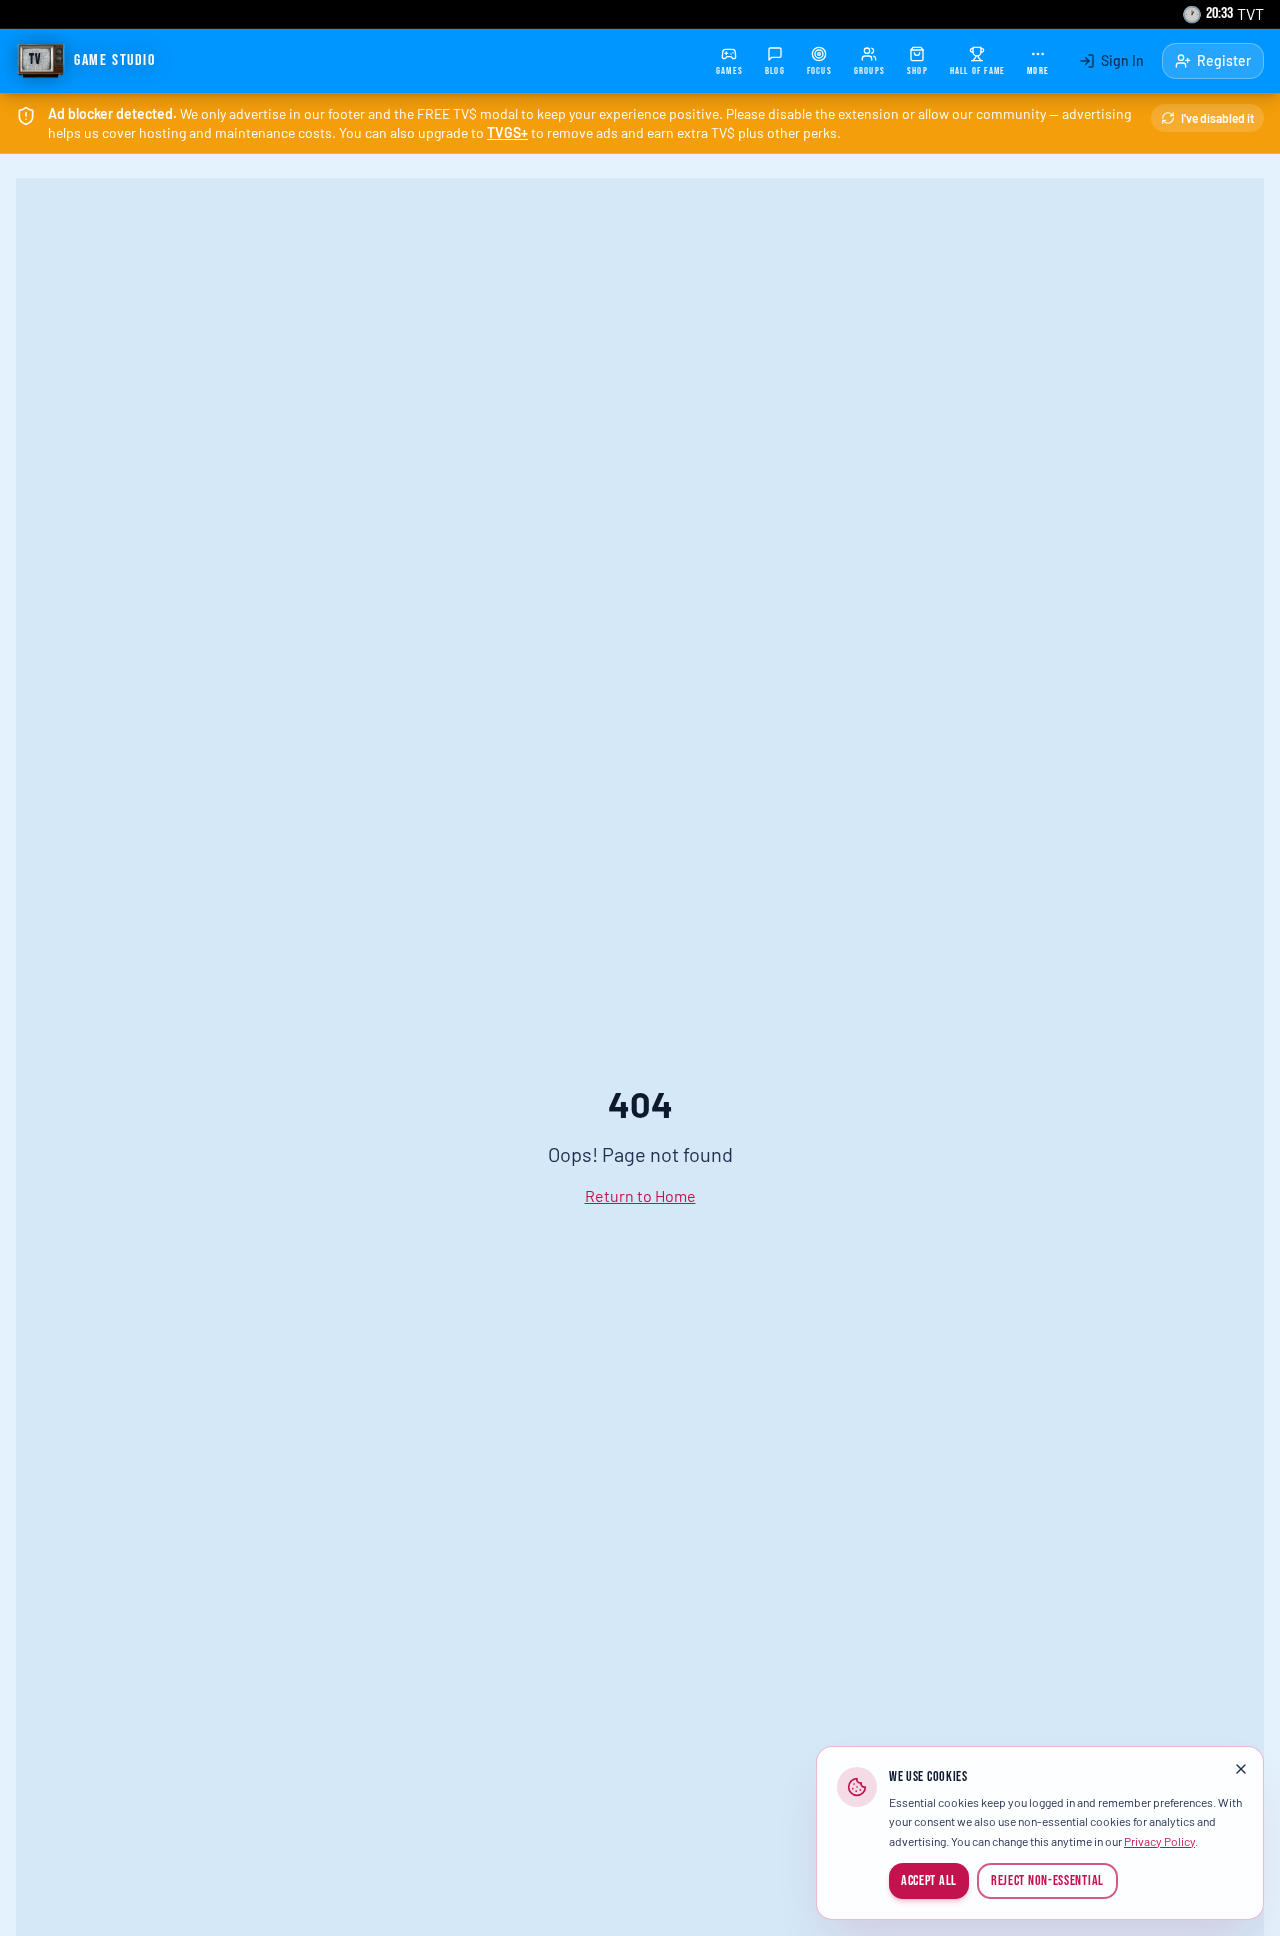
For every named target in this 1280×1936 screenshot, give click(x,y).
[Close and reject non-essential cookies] (1241, 1769)
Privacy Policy (1159, 1841)
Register (1224, 60)
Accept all (929, 1880)
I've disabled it (1217, 118)
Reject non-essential (1047, 1880)
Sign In (1122, 60)
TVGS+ (507, 132)
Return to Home (640, 1195)
